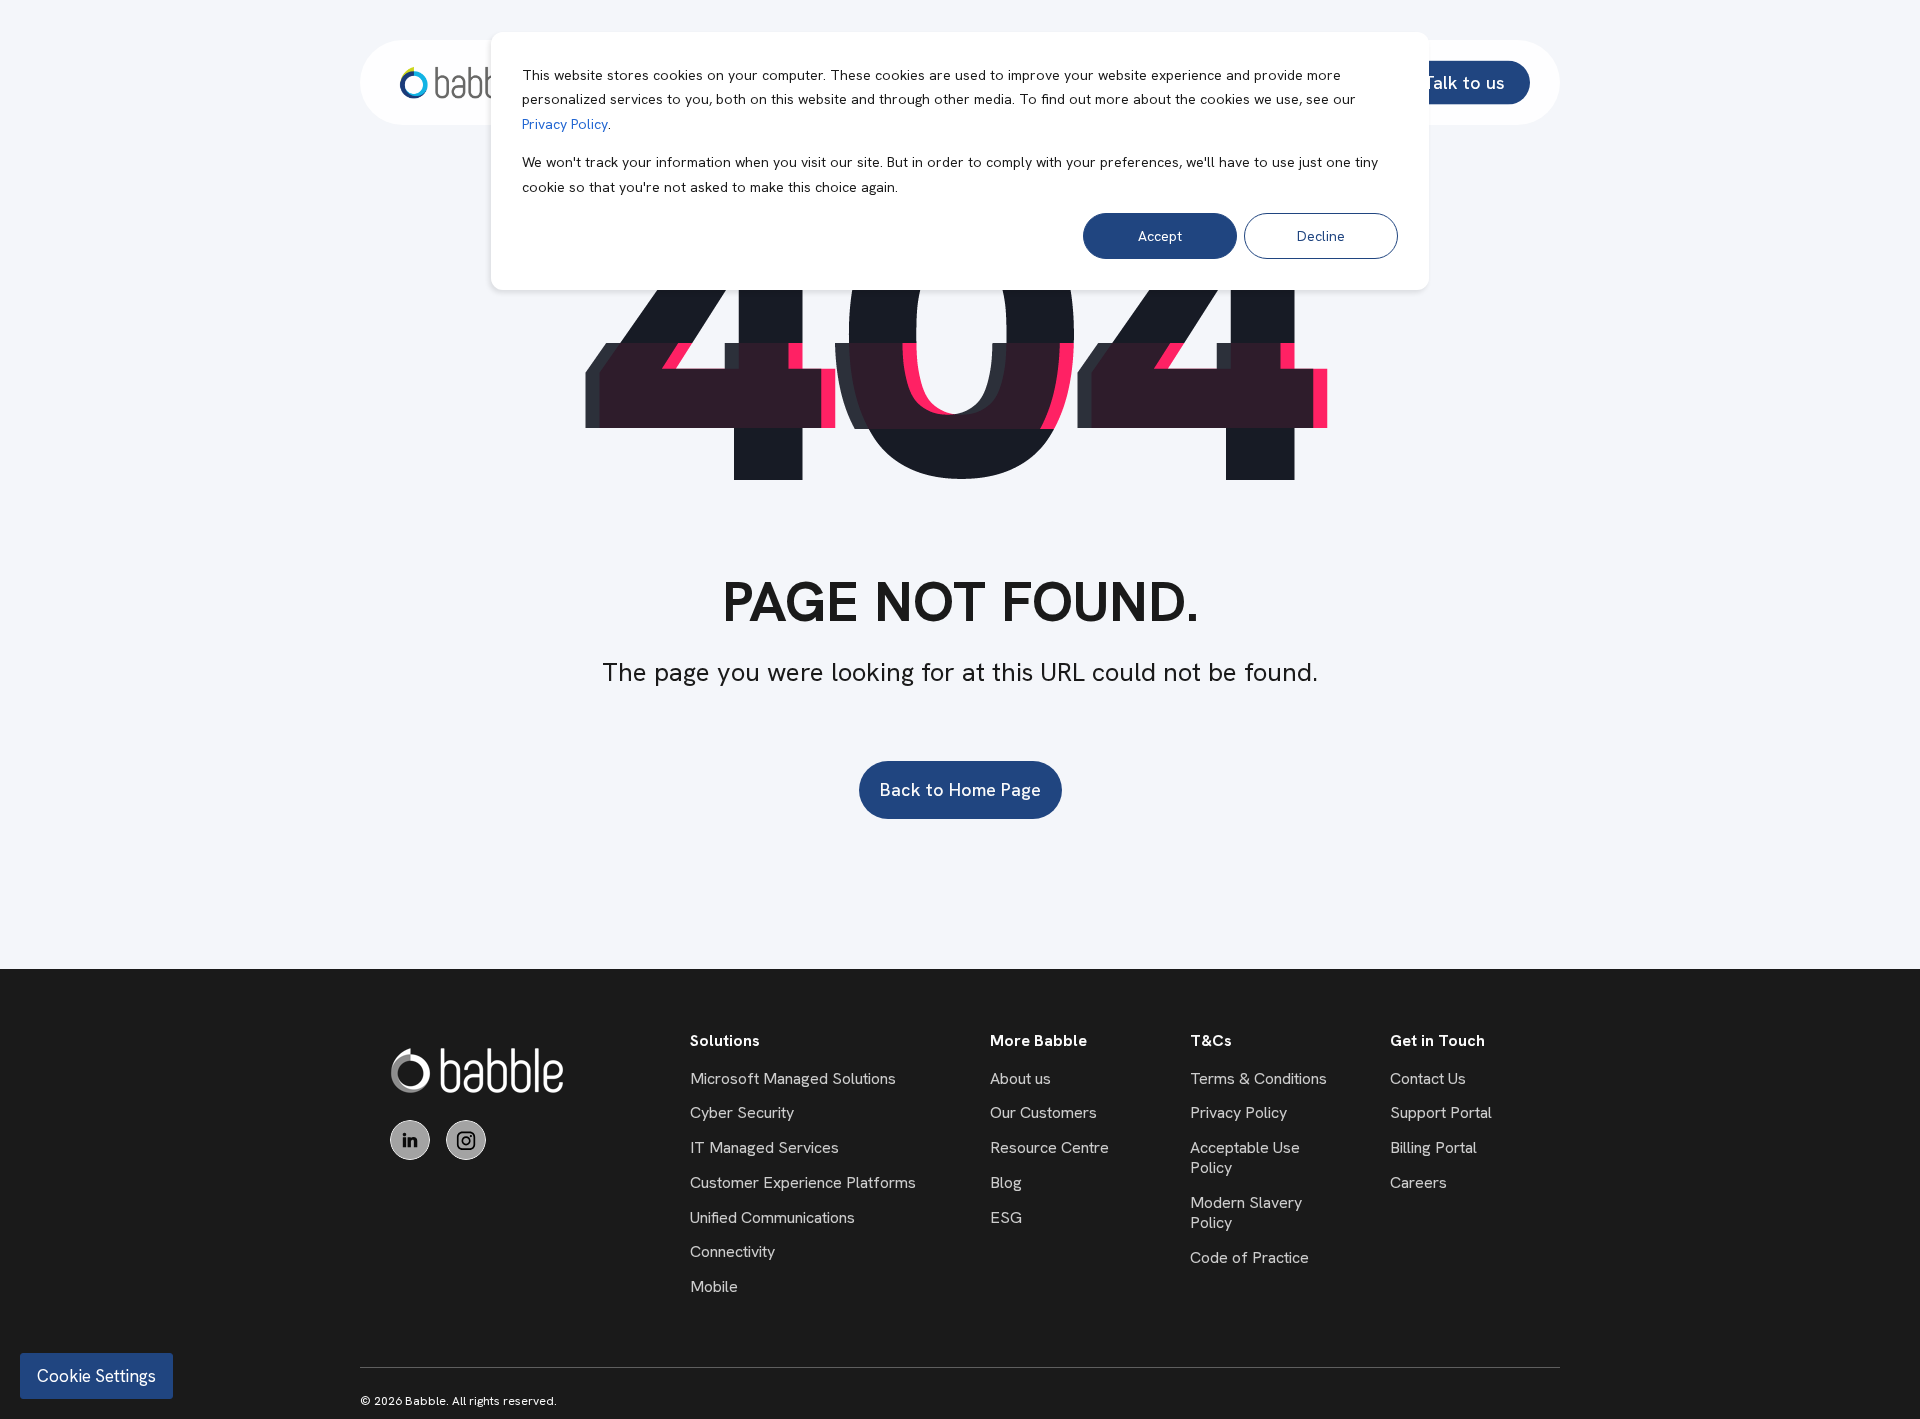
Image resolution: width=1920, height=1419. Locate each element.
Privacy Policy (565, 124)
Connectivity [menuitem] (732, 1251)
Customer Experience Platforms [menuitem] (803, 1182)
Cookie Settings (96, 1376)
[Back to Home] (461, 82)
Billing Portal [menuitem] (1433, 1147)
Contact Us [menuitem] (1428, 1078)
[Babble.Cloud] (477, 1070)
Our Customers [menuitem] (1043, 1112)
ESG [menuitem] (1006, 1217)
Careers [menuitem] (1418, 1182)
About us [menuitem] (1020, 1078)
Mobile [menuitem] (714, 1286)
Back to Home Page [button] (960, 789)
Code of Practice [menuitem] (1249, 1257)
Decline (1321, 236)
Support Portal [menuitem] (1441, 1112)
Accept (1160, 236)
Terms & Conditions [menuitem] (1258, 1078)
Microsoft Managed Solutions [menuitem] (793, 1078)
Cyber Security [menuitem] (742, 1112)
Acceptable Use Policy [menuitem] (1245, 1157)
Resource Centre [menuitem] (1049, 1147)
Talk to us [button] (1464, 81)
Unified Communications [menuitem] (772, 1217)
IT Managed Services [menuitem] (764, 1147)
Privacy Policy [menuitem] (1238, 1112)
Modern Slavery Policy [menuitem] (1246, 1212)
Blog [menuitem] (1006, 1182)
